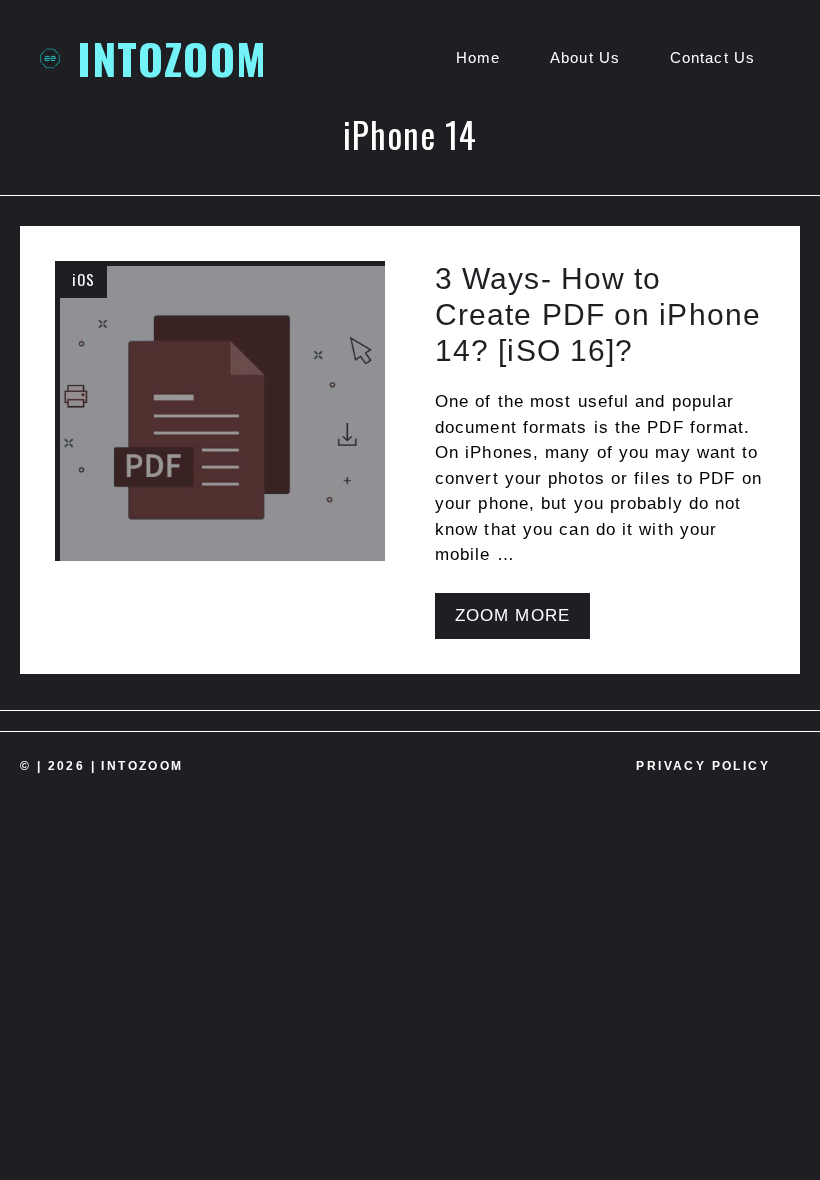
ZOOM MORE (512, 615)
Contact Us (712, 57)
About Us (585, 57)
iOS (83, 279)
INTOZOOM (172, 58)
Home (478, 57)
